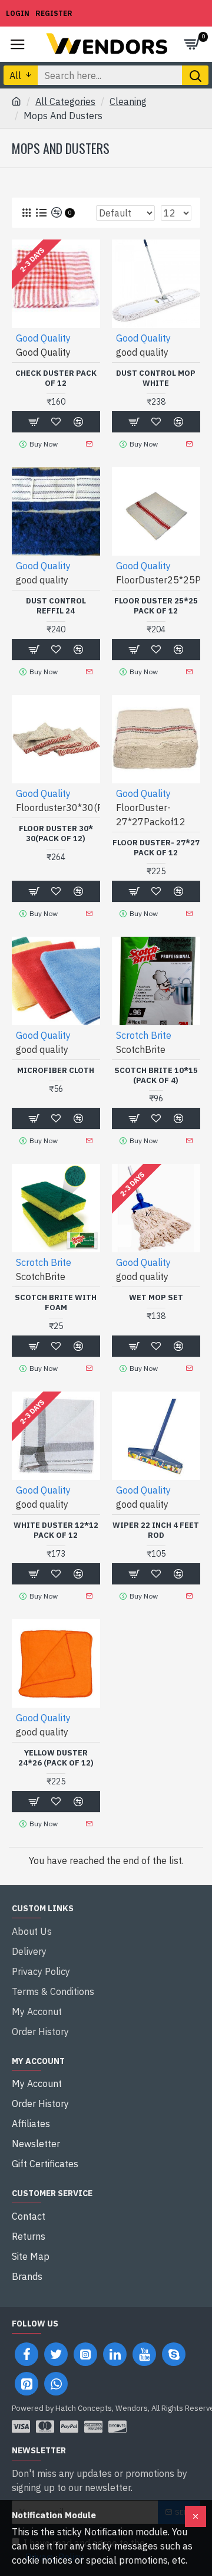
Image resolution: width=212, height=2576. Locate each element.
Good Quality (43, 338)
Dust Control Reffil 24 (56, 606)
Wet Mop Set (156, 1298)
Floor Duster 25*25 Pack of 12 (156, 606)
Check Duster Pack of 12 (56, 378)
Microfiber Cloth (56, 1071)
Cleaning (128, 101)
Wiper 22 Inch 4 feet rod (156, 1530)
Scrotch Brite (144, 1035)
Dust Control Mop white (156, 378)
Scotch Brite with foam (56, 1303)
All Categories (65, 101)
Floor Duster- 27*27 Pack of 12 (156, 848)
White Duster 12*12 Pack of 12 (56, 1530)
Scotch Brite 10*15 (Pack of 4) (156, 1076)
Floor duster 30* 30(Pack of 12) (56, 834)
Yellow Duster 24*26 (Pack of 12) (56, 1758)
